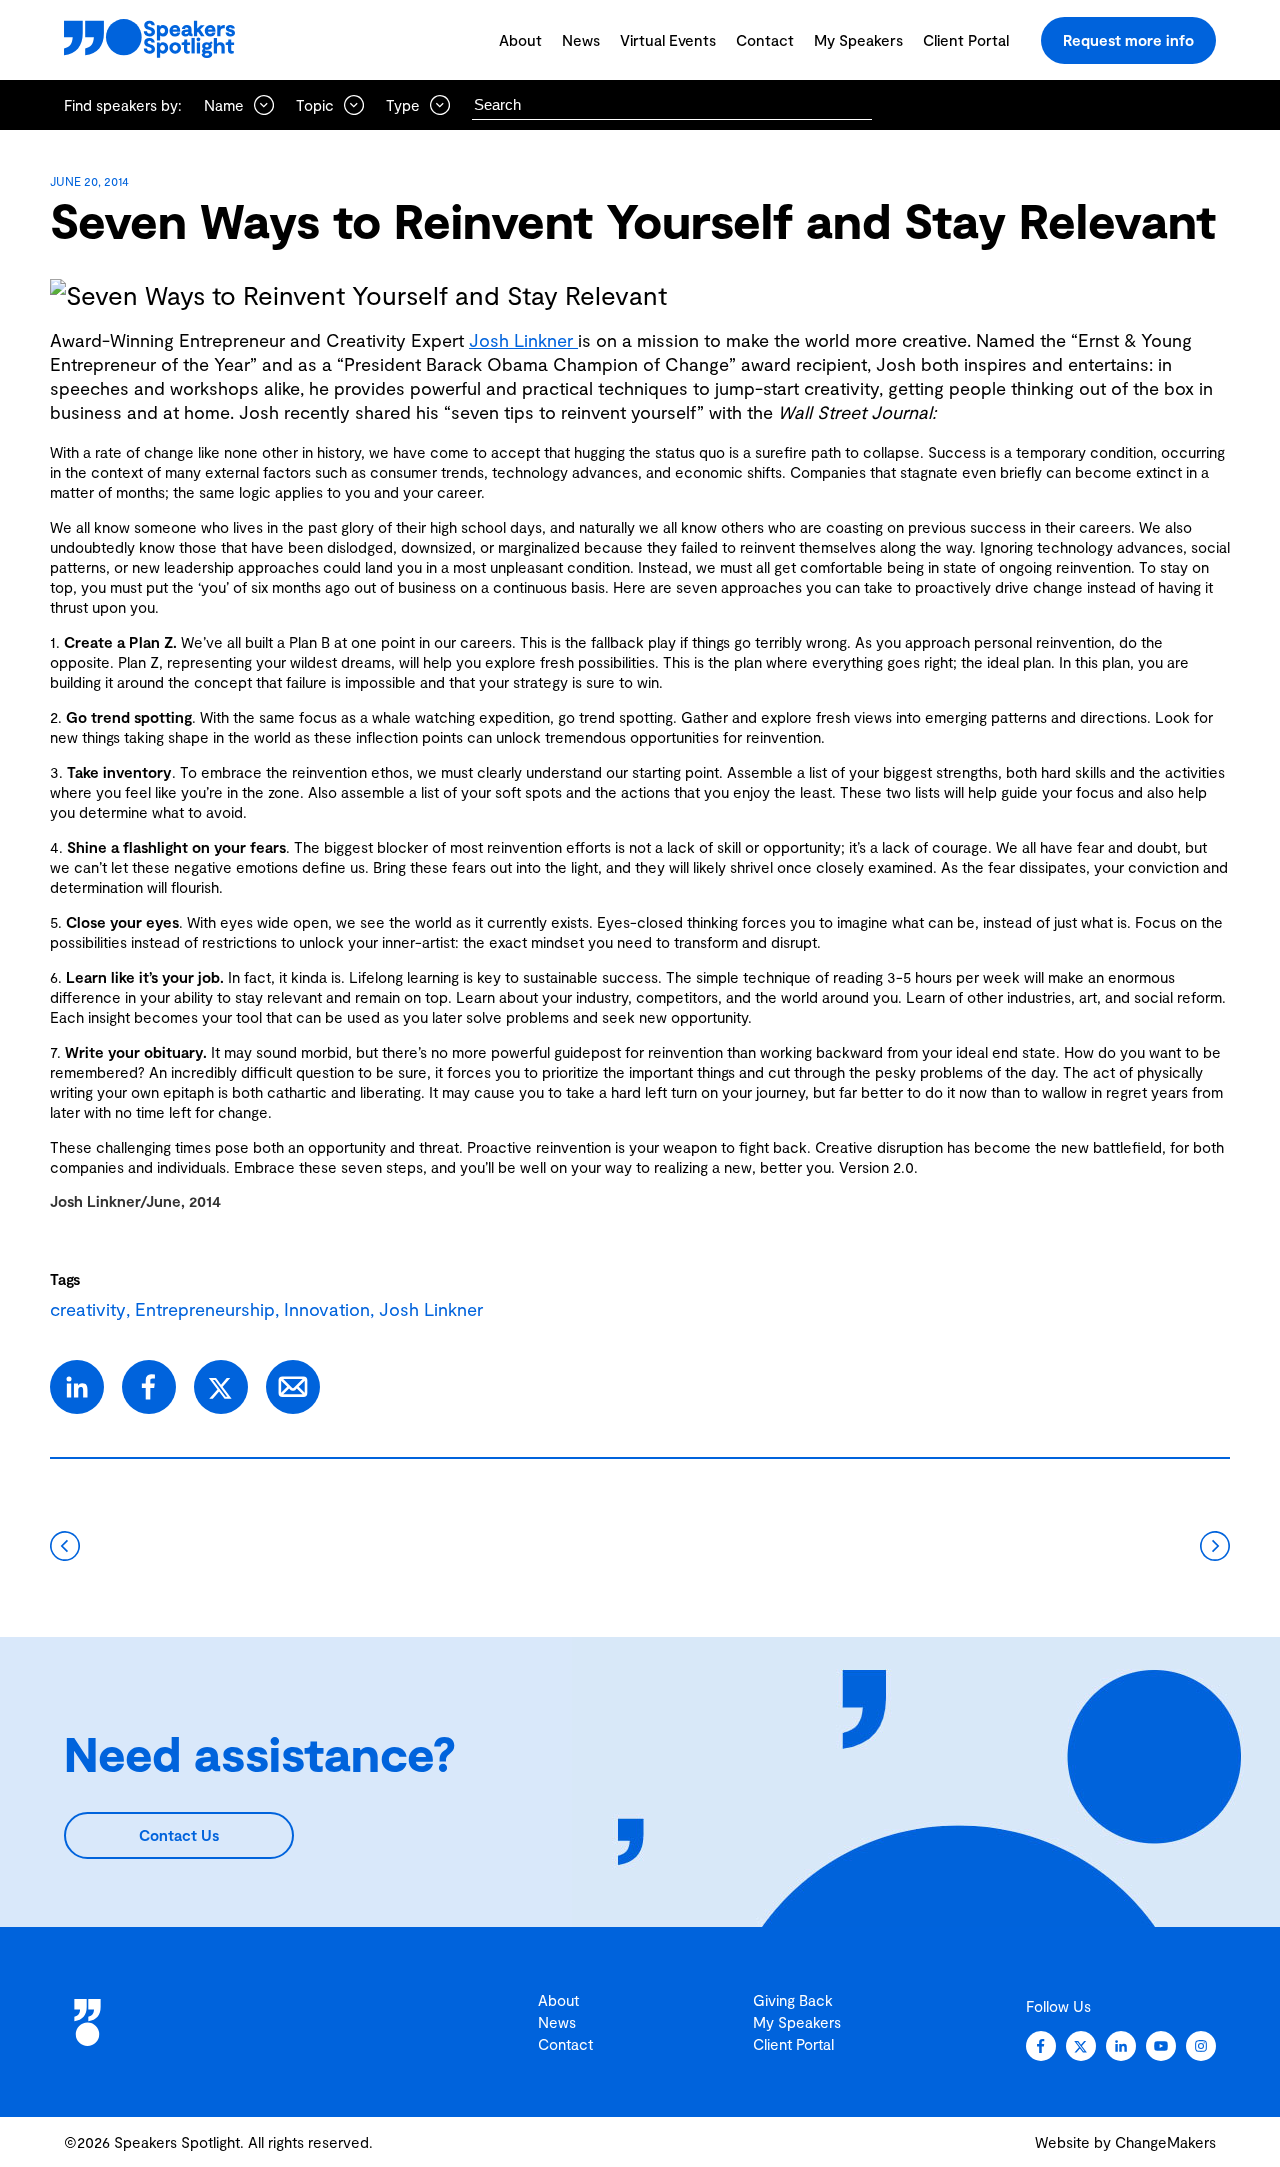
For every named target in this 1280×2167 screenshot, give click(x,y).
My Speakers (858, 40)
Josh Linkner (523, 340)
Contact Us (179, 1835)
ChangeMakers (1165, 2142)
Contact (765, 40)
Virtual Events (668, 40)
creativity (88, 1309)
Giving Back (793, 2000)
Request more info (1128, 40)
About (520, 40)
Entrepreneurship (205, 1309)
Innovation (327, 1309)
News (581, 40)
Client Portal (966, 40)
